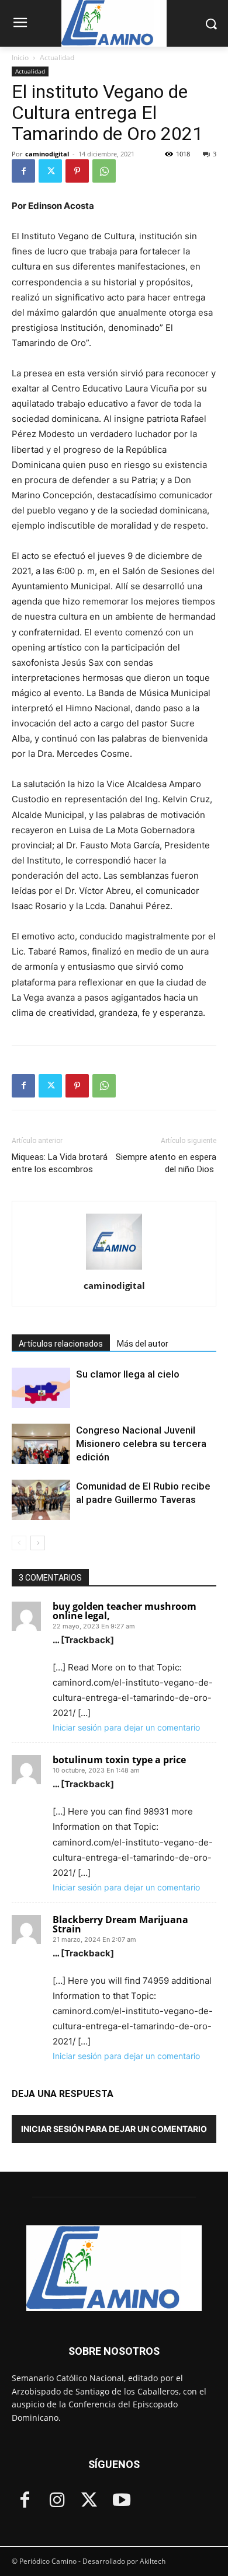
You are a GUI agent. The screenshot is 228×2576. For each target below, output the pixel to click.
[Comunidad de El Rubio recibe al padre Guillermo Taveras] (41, 1500)
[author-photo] (114, 1269)
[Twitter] (50, 171)
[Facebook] (23, 171)
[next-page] (38, 1543)
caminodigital (47, 154)
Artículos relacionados (61, 1344)
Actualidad (57, 57)
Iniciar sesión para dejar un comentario (126, 1727)
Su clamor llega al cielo (128, 1374)
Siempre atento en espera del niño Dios (166, 1163)
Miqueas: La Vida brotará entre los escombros (60, 1163)
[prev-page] (19, 1543)
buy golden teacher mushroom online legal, (125, 1611)
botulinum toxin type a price (119, 1760)
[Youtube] (121, 2501)
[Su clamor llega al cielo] (41, 1388)
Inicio (20, 57)
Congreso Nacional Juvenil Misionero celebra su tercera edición (141, 1443)
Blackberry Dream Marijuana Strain (120, 1924)
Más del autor (143, 1344)
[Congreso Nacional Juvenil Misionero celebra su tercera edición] (41, 1444)
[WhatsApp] (104, 171)
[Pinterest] (77, 171)
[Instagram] (57, 2501)
